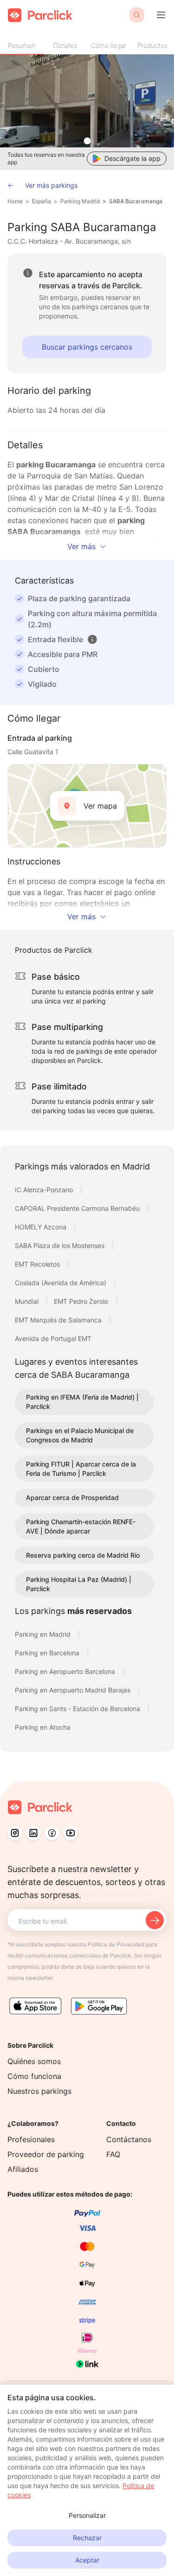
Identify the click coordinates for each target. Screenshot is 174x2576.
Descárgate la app (132, 158)
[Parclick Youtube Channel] (71, 1833)
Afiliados (23, 2169)
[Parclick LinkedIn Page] (33, 1833)
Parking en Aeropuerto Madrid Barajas (74, 1690)
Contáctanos (129, 2139)
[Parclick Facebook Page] (52, 1833)
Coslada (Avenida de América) (61, 1283)
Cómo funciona (34, 2076)
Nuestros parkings (39, 2091)
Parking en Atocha (43, 1727)
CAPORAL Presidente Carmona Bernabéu (78, 1208)
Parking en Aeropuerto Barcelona (66, 1671)
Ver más (81, 546)
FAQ (113, 2154)
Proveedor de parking (46, 2154)
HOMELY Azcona (42, 1227)
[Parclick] (40, 15)
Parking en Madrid (44, 1634)
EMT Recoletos (38, 1264)
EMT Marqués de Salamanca (59, 1320)
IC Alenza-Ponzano (45, 1190)
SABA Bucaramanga (136, 201)
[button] (92, 639)
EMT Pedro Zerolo (82, 1301)
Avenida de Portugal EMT (53, 1338)
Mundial (28, 1301)
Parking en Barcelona (48, 1653)
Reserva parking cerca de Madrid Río (83, 1555)
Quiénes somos (34, 2061)
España (42, 201)
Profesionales (31, 2139)
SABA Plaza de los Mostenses (61, 1245)
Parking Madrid (80, 201)
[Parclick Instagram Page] (15, 1833)
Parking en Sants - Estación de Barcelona (78, 1709)
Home (15, 201)
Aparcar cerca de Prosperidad (72, 1497)
